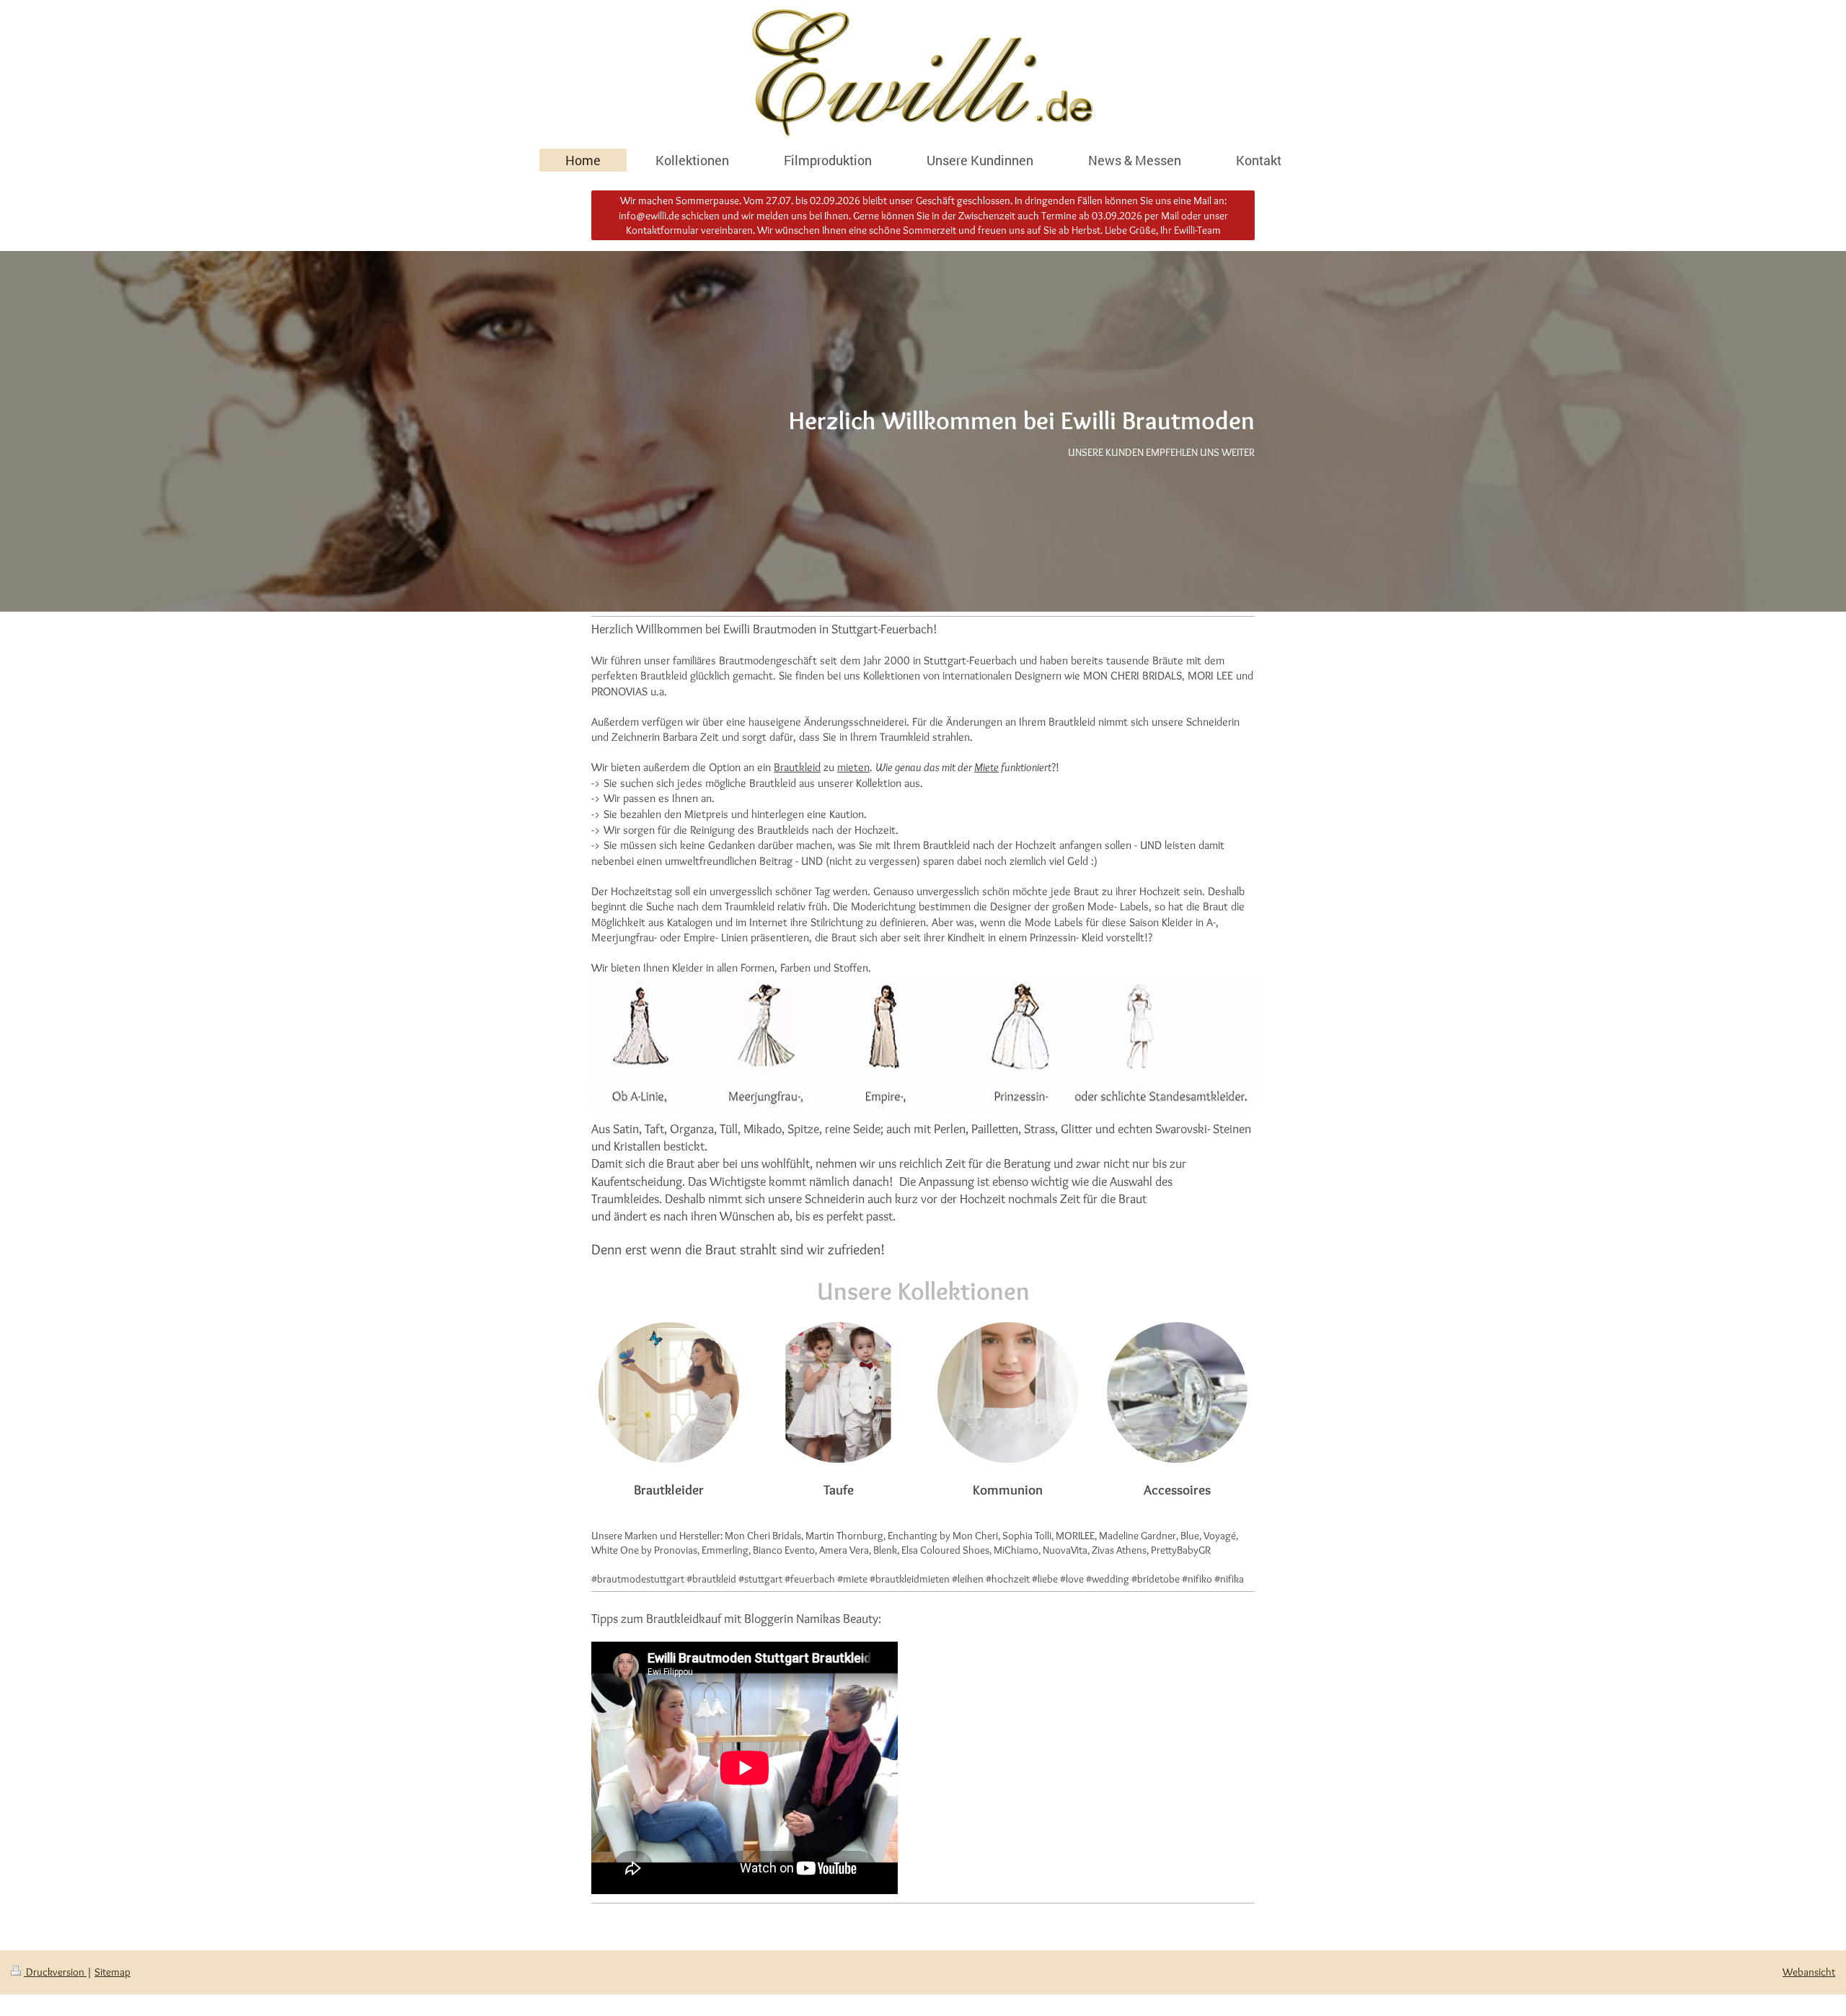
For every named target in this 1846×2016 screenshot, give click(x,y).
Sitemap (112, 1972)
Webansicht (1809, 1972)
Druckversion (55, 1972)
